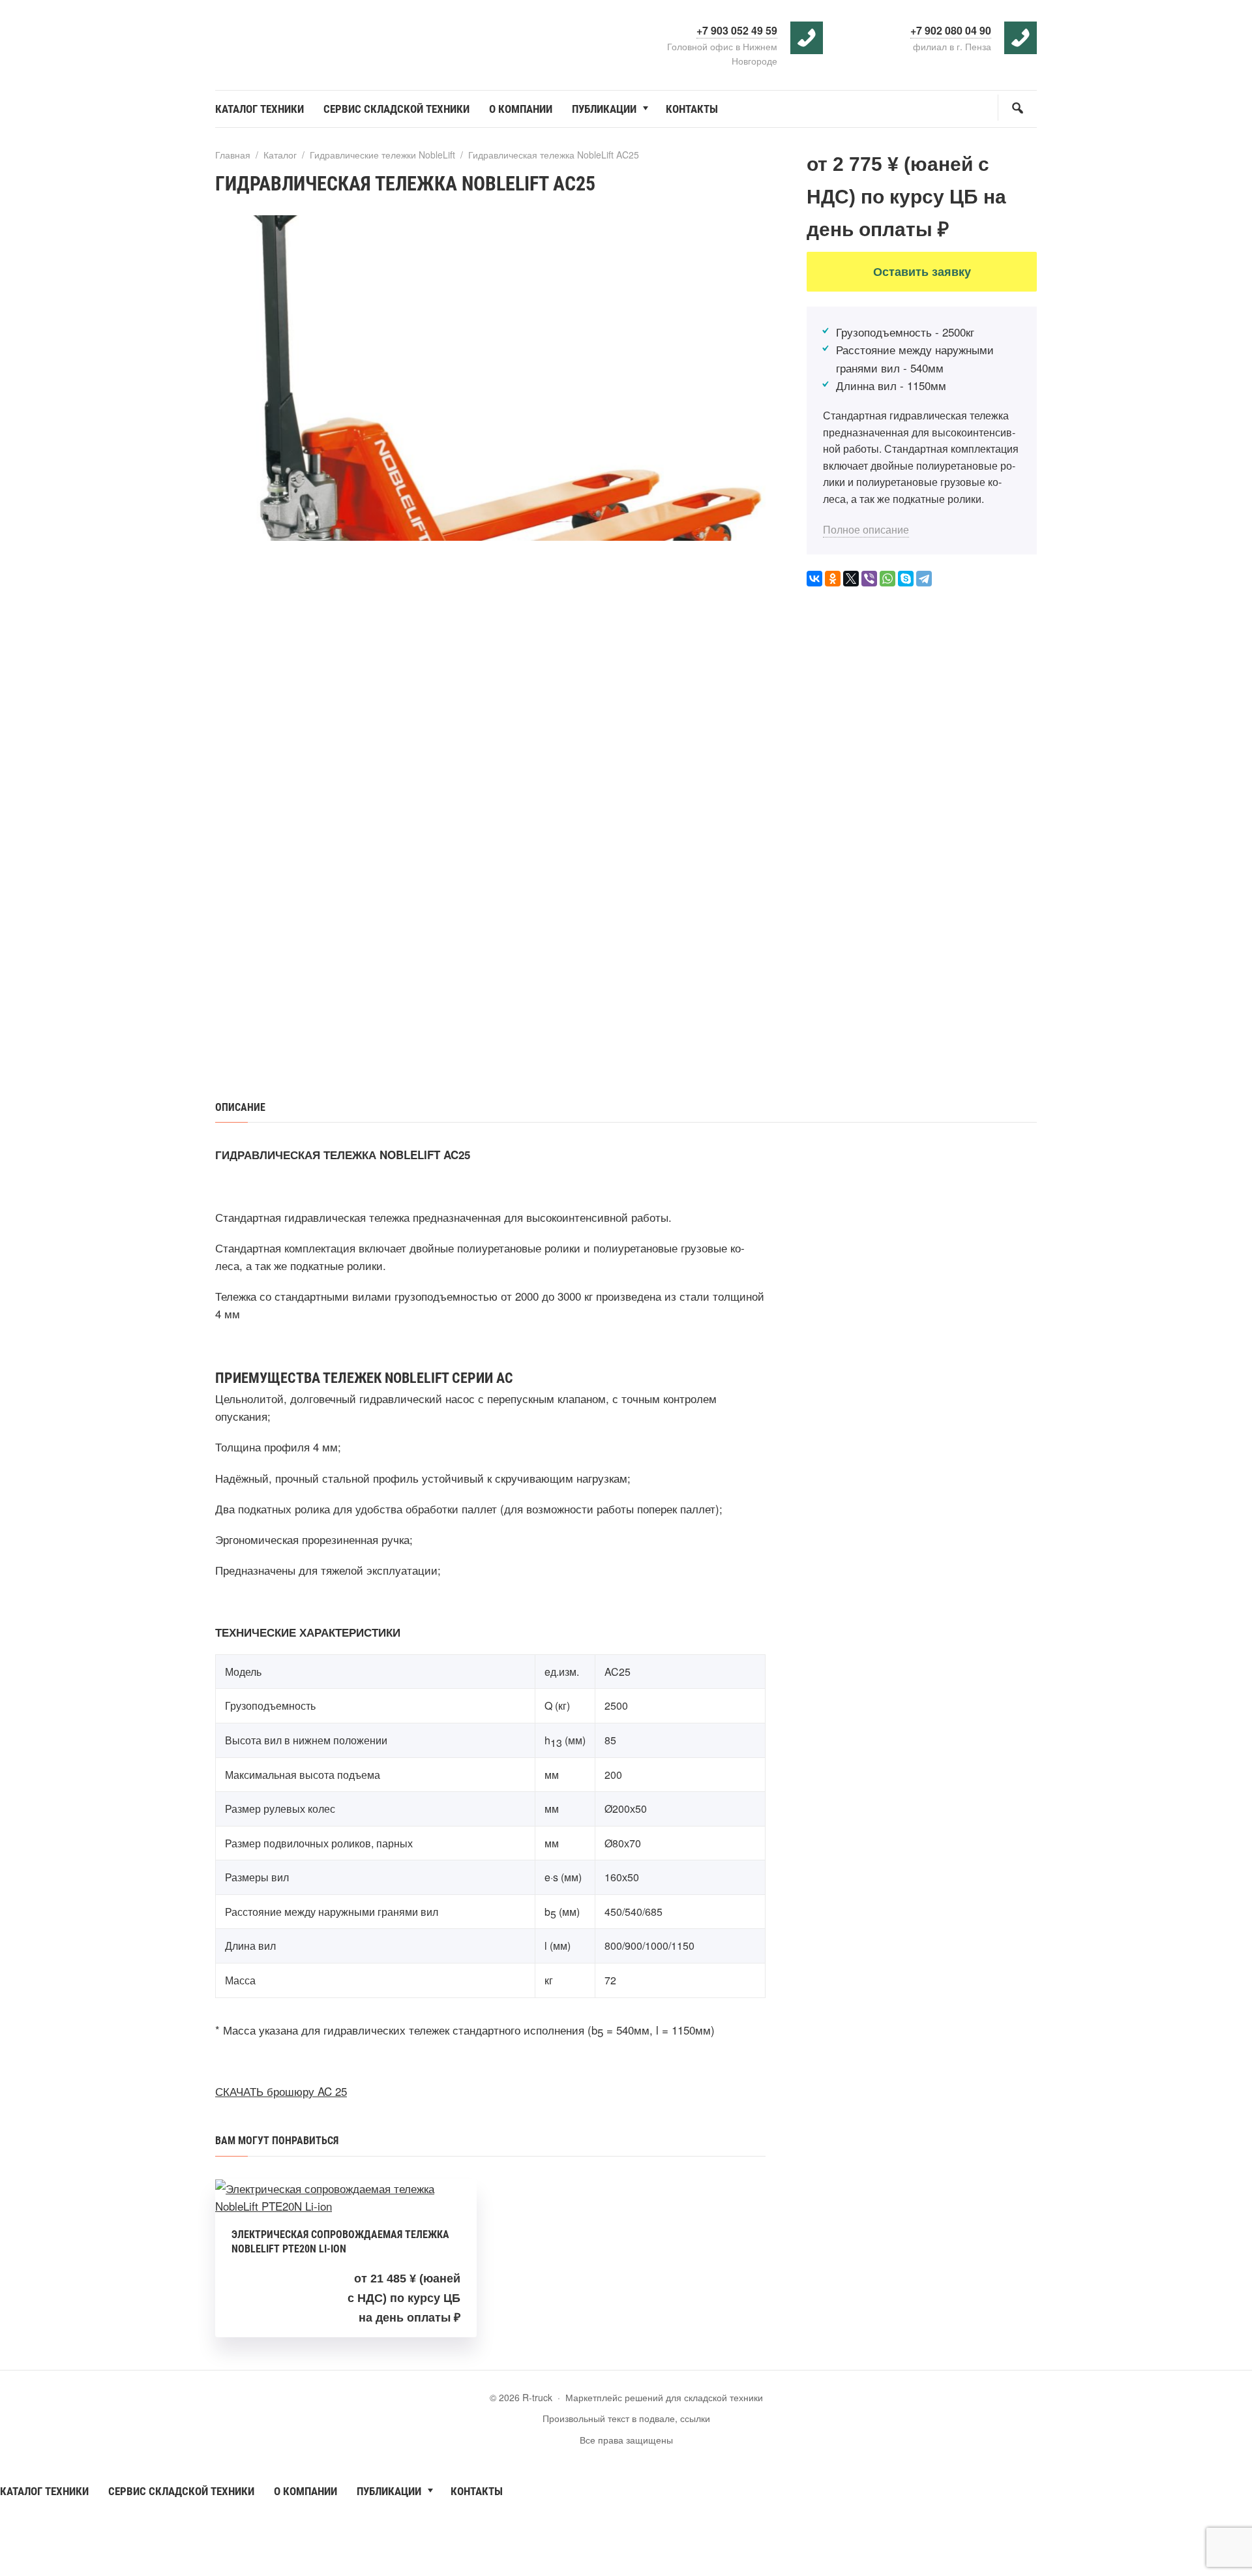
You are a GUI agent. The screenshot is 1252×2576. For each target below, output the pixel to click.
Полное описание (866, 529)
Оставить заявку (922, 271)
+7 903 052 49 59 (737, 30)
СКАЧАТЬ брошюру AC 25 (281, 2091)
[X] (851, 579)
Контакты (477, 2491)
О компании (306, 2491)
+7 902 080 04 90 (951, 30)
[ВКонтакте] (814, 579)
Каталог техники (44, 2491)
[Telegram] (924, 579)
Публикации (389, 2491)
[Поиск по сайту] (1017, 108)
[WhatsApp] (887, 579)
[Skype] (906, 579)
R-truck (313, 38)
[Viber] (869, 579)
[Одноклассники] (833, 579)
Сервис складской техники (181, 2491)
